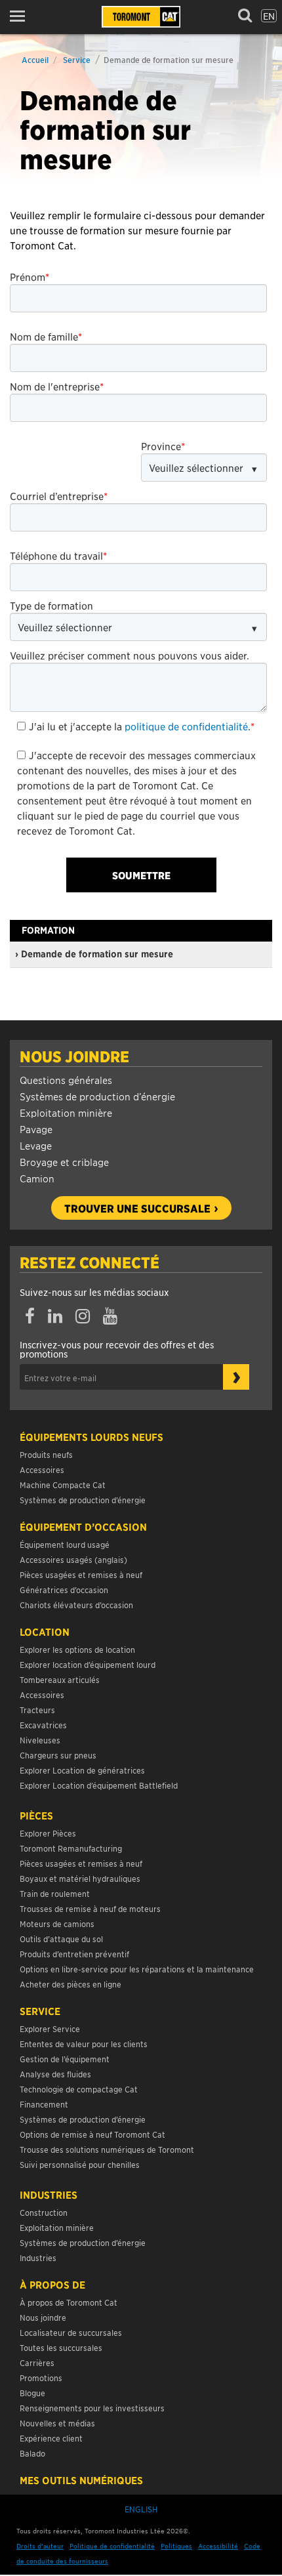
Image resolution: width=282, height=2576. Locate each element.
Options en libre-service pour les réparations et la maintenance (138, 1969)
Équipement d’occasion (83, 1527)
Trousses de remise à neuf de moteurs (90, 1908)
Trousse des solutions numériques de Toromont (107, 2149)
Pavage (36, 1129)
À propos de (52, 2285)
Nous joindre (74, 1056)
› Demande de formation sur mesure (94, 954)
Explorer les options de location (77, 1649)
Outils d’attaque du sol (61, 1939)
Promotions (41, 2378)
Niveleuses (40, 1740)
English (141, 2509)
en (269, 16)
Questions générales (66, 1080)
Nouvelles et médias (57, 2423)
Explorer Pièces (48, 1833)
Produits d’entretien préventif (74, 1954)
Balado (32, 2453)
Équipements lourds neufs (91, 1437)
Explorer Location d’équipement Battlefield (99, 1785)
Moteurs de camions (57, 1923)
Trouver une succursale (137, 1208)
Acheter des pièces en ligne (70, 1984)
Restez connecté (90, 1262)
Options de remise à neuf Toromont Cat (92, 2134)
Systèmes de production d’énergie (97, 1096)
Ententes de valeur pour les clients (86, 2044)
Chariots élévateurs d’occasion (76, 1605)
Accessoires (42, 1469)
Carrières (37, 2362)
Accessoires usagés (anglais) (73, 1559)
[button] (21, 16)
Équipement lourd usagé (65, 1544)
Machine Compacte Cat (63, 1485)
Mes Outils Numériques (81, 2480)
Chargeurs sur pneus (58, 1755)
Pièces (36, 1816)
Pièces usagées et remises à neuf (81, 1574)
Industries (49, 2195)
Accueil (35, 59)
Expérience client (51, 2438)
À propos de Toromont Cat (69, 2302)
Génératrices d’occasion (64, 1589)
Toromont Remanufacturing (71, 1848)
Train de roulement (55, 1893)
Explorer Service (50, 2028)
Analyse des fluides (55, 2074)
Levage (36, 1145)
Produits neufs (46, 1454)
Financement (44, 2104)
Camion (37, 1178)
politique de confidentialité (186, 726)
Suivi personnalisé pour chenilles (80, 2164)
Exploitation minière (66, 1112)
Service (77, 59)
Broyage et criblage (64, 1162)
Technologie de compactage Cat (79, 2089)
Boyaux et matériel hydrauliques (80, 1878)
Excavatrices (43, 1725)
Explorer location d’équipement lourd (88, 1664)
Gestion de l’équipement (65, 2059)
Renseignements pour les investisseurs (92, 2408)
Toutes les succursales (61, 2347)
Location (45, 1632)
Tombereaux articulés (60, 1679)
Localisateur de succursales (71, 2332)
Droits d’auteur (40, 2545)
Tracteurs (37, 1710)
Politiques (176, 2545)
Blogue (32, 2393)
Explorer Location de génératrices (82, 1770)
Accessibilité (218, 2545)
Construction (44, 2212)
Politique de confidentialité (112, 2545)
